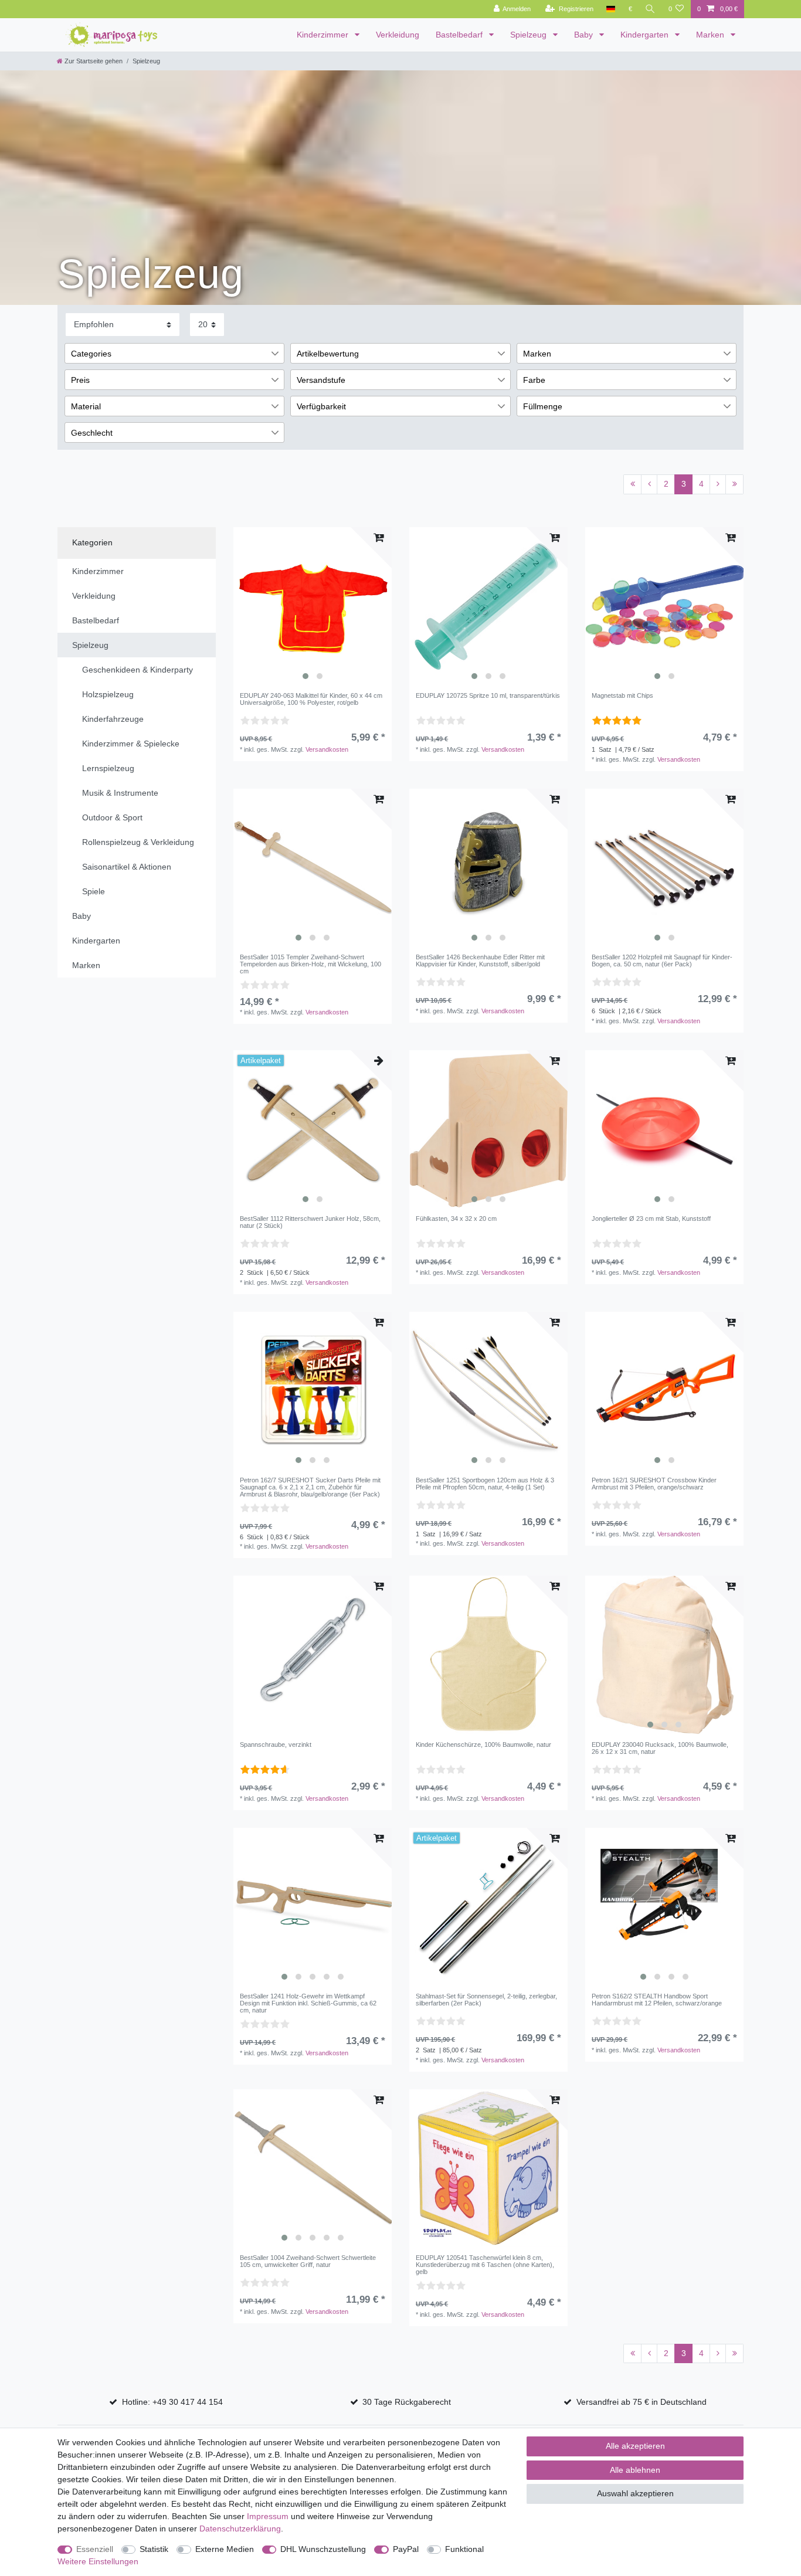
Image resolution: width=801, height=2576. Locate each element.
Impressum (268, 2516)
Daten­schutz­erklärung (240, 2529)
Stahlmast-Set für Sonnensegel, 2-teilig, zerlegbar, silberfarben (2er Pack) (486, 2000)
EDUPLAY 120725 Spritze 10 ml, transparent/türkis (488, 695)
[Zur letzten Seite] (734, 484)
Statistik (154, 2549)
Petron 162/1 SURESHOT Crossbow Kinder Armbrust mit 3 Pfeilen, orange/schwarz (654, 1484)
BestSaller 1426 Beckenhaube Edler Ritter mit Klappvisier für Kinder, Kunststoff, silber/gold (480, 961)
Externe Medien (225, 2549)
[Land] (611, 9)
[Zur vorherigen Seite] (649, 484)
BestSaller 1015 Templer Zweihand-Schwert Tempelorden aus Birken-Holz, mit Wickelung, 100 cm (310, 964)
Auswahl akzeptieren (635, 2493)
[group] (313, 606)
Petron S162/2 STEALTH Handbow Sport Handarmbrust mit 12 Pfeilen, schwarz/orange (657, 2000)
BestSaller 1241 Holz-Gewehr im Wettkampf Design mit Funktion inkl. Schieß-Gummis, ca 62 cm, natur (308, 2003)
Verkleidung (398, 35)
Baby (585, 35)
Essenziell (95, 2549)
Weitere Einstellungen (98, 2561)
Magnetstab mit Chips (622, 695)
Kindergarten (646, 35)
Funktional (464, 2549)
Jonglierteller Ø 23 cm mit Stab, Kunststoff (651, 1219)
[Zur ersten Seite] (632, 484)
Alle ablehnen (635, 2470)
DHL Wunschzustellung (323, 2549)
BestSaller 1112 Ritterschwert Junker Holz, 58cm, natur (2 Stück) (310, 1222)
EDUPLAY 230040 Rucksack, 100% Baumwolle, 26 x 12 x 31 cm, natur (660, 1748)
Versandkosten (327, 749)
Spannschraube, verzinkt (276, 1745)
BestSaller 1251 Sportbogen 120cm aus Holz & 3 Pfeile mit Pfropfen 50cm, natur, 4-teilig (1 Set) (485, 1484)
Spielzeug (530, 35)
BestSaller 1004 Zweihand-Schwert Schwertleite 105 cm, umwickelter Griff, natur (308, 2261)
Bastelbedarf (460, 35)
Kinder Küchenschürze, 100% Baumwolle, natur (483, 1745)
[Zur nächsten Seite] (718, 484)
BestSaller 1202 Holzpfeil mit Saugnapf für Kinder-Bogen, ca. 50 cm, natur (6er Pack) (662, 961)
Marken (711, 35)
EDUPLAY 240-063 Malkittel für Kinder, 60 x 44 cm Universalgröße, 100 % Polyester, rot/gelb (311, 699)
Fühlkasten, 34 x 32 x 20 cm (456, 1219)
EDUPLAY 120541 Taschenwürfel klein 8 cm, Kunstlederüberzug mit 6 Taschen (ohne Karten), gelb (485, 2265)
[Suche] (650, 9)
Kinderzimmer (324, 35)
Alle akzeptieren (635, 2446)
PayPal (406, 2549)
